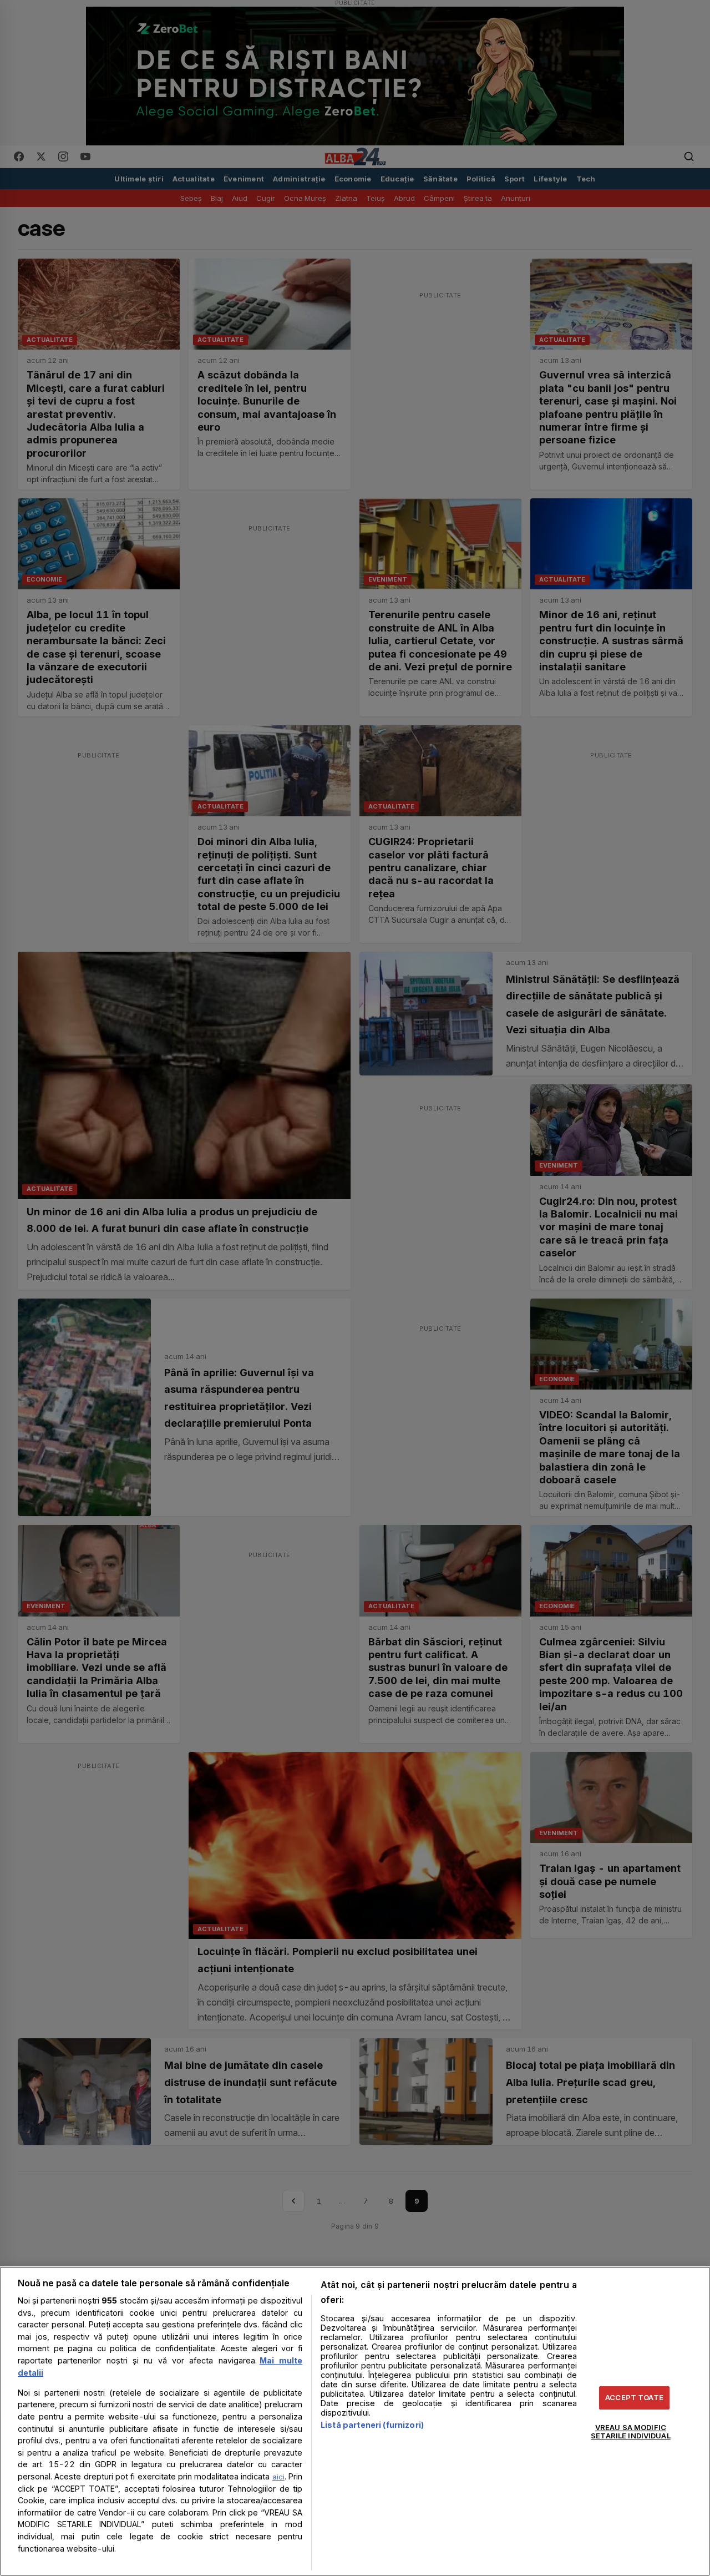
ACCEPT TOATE (634, 2397)
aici (278, 2477)
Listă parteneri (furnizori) (372, 2425)
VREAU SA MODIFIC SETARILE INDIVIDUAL (630, 2432)
